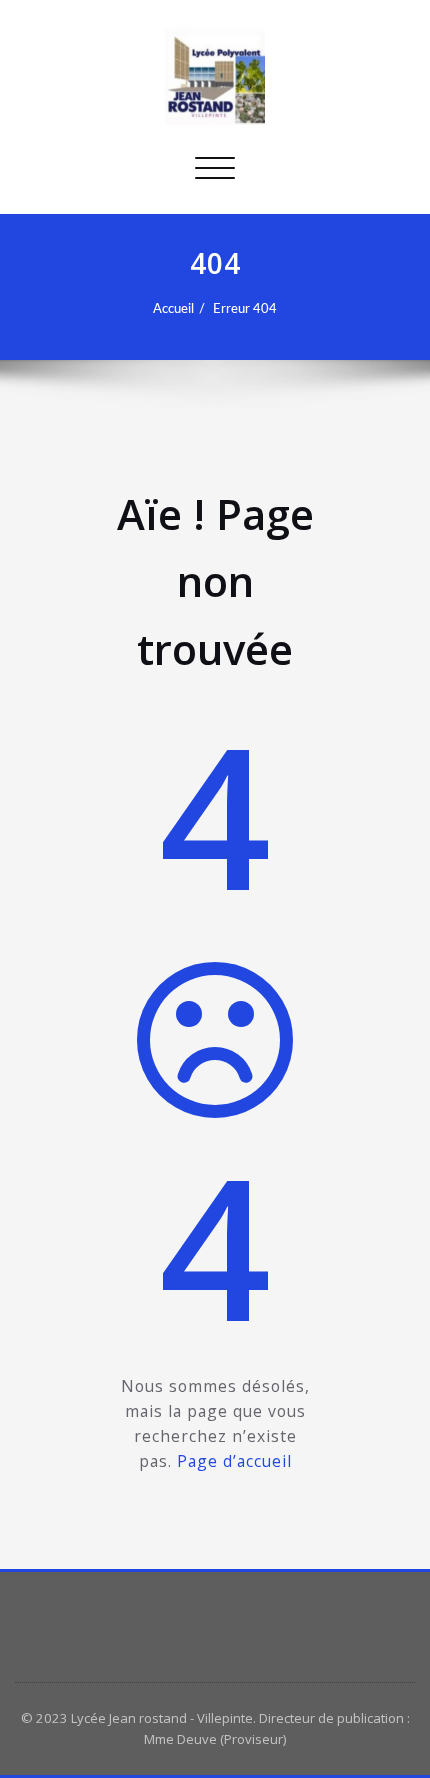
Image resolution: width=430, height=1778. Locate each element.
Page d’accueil (234, 1461)
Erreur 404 (245, 309)
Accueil (173, 309)
